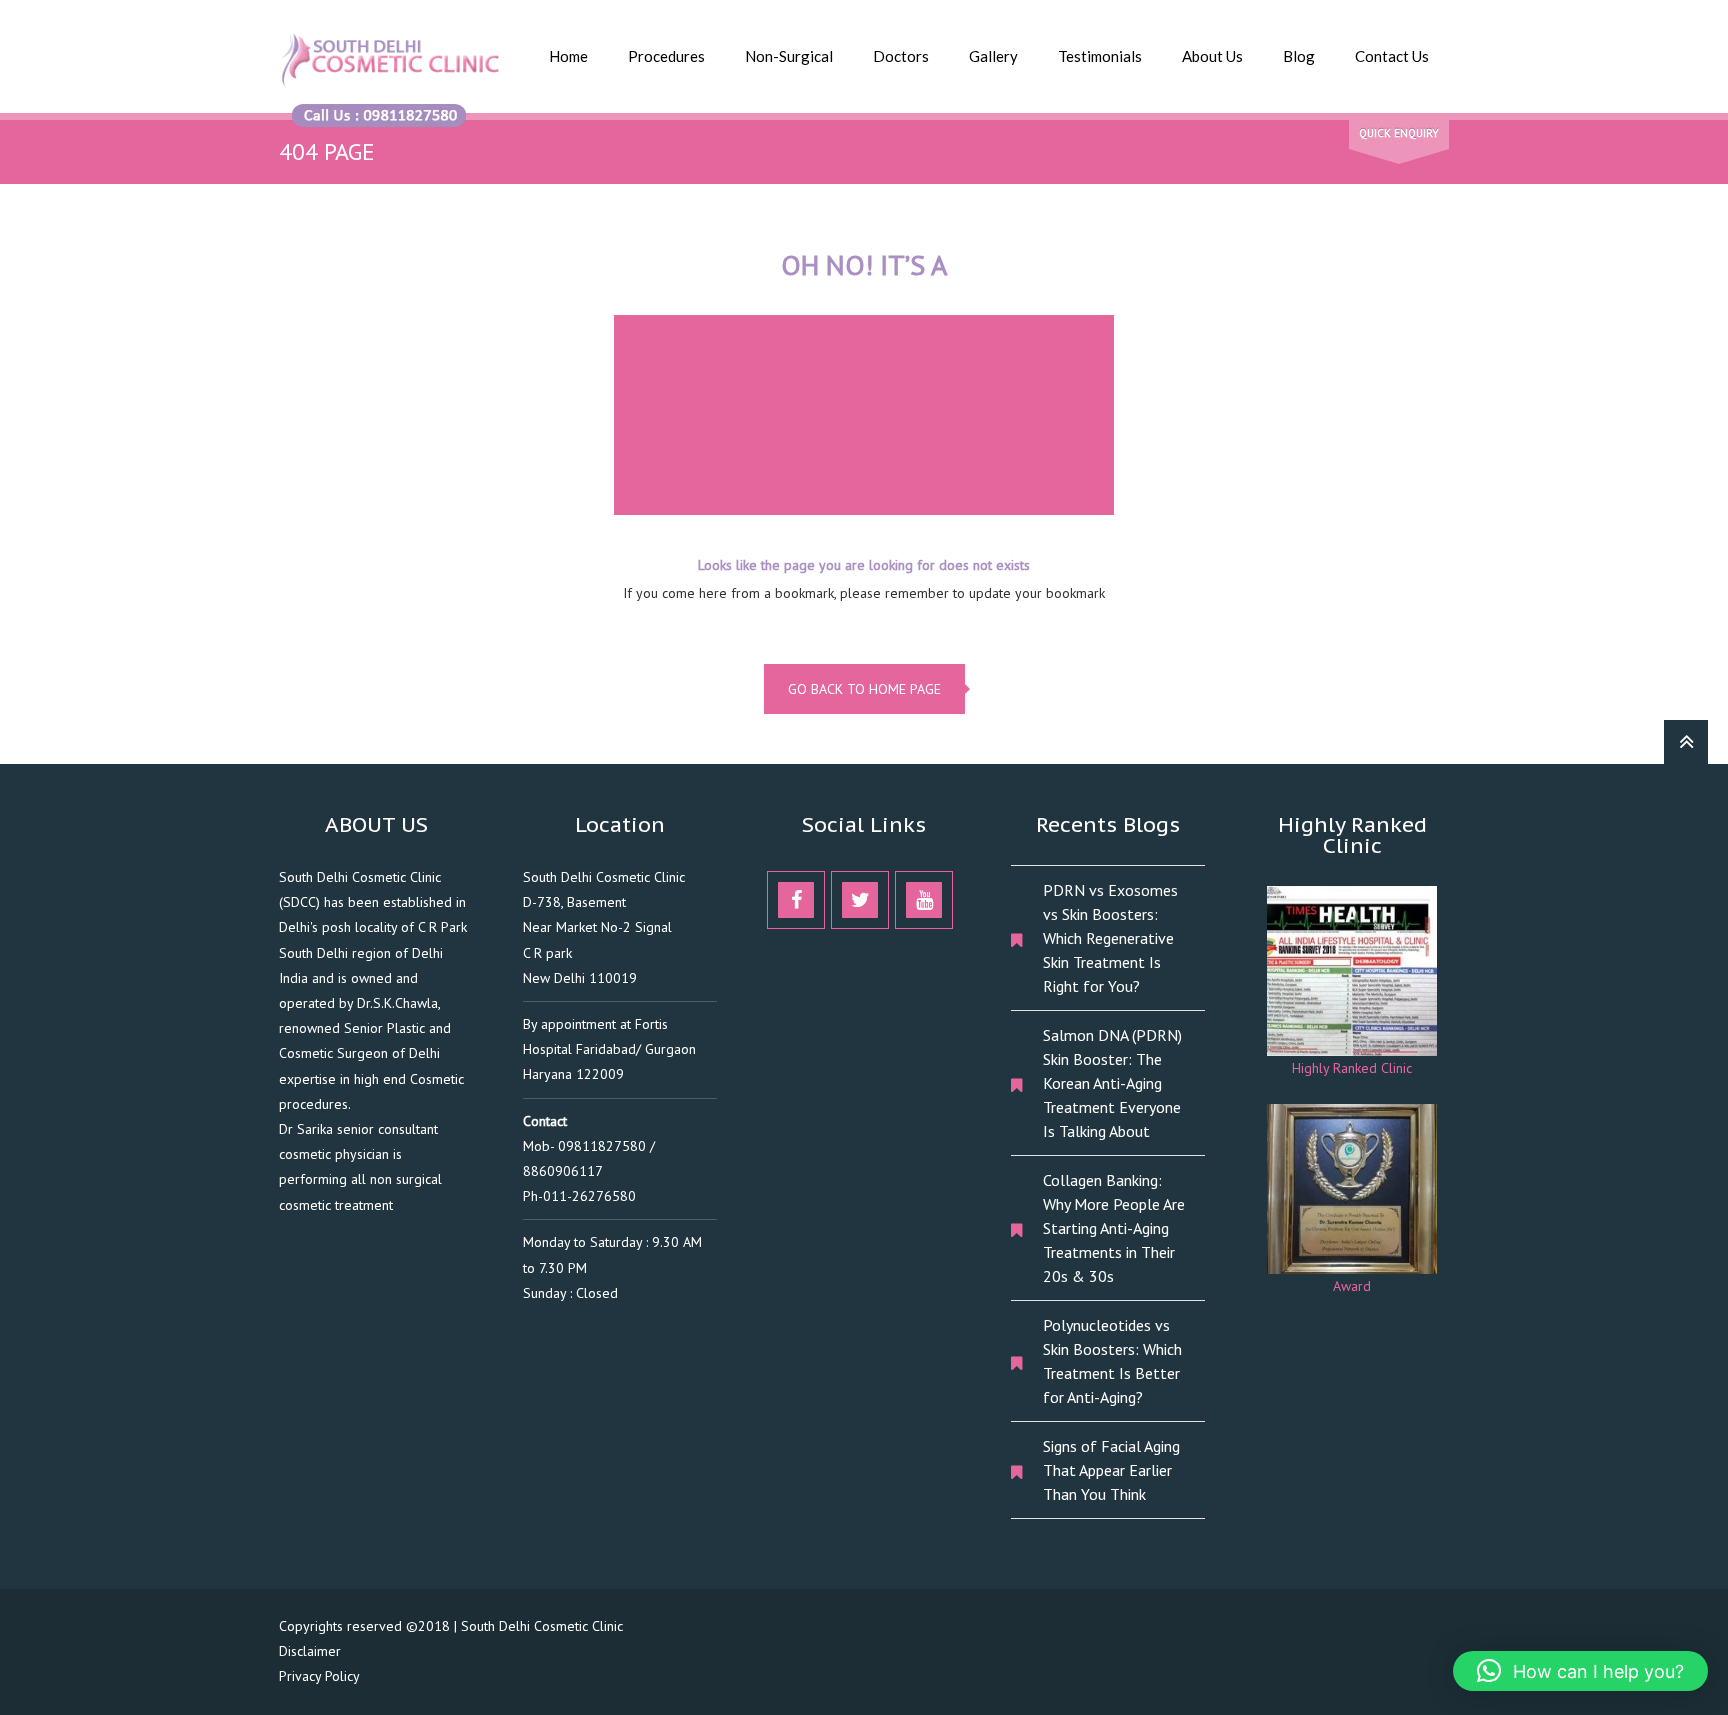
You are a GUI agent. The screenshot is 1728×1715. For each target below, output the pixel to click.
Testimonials (1100, 56)
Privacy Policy (319, 1676)
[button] (1580, 1671)
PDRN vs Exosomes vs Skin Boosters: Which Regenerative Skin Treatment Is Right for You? (1110, 938)
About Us (1212, 56)
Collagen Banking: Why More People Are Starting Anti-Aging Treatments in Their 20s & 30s (1114, 1228)
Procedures (666, 56)
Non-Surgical (789, 56)
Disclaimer (310, 1651)
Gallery (993, 56)
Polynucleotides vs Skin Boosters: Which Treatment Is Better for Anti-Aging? (1112, 1361)
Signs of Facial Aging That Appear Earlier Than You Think (1111, 1470)
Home (568, 56)
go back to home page (864, 689)
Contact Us (1392, 56)
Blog (1299, 56)
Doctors (901, 56)
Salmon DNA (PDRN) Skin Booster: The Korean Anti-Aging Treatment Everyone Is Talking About (1112, 1083)
